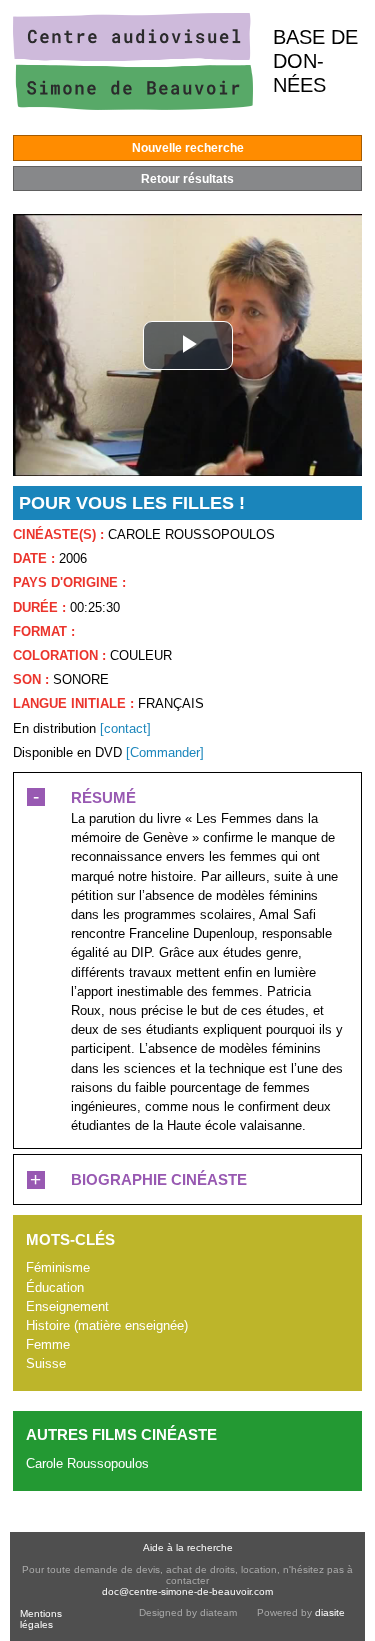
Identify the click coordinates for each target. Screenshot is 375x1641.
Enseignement (67, 1306)
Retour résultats (187, 179)
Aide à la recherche (188, 1547)
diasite (330, 1612)
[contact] (125, 728)
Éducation (55, 1287)
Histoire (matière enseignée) (107, 1325)
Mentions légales (41, 1619)
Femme (48, 1344)
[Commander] (165, 752)
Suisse (46, 1363)
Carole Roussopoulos (87, 1463)
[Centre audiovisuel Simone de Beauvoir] (133, 105)
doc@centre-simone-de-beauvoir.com (187, 1591)
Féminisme (58, 1267)
